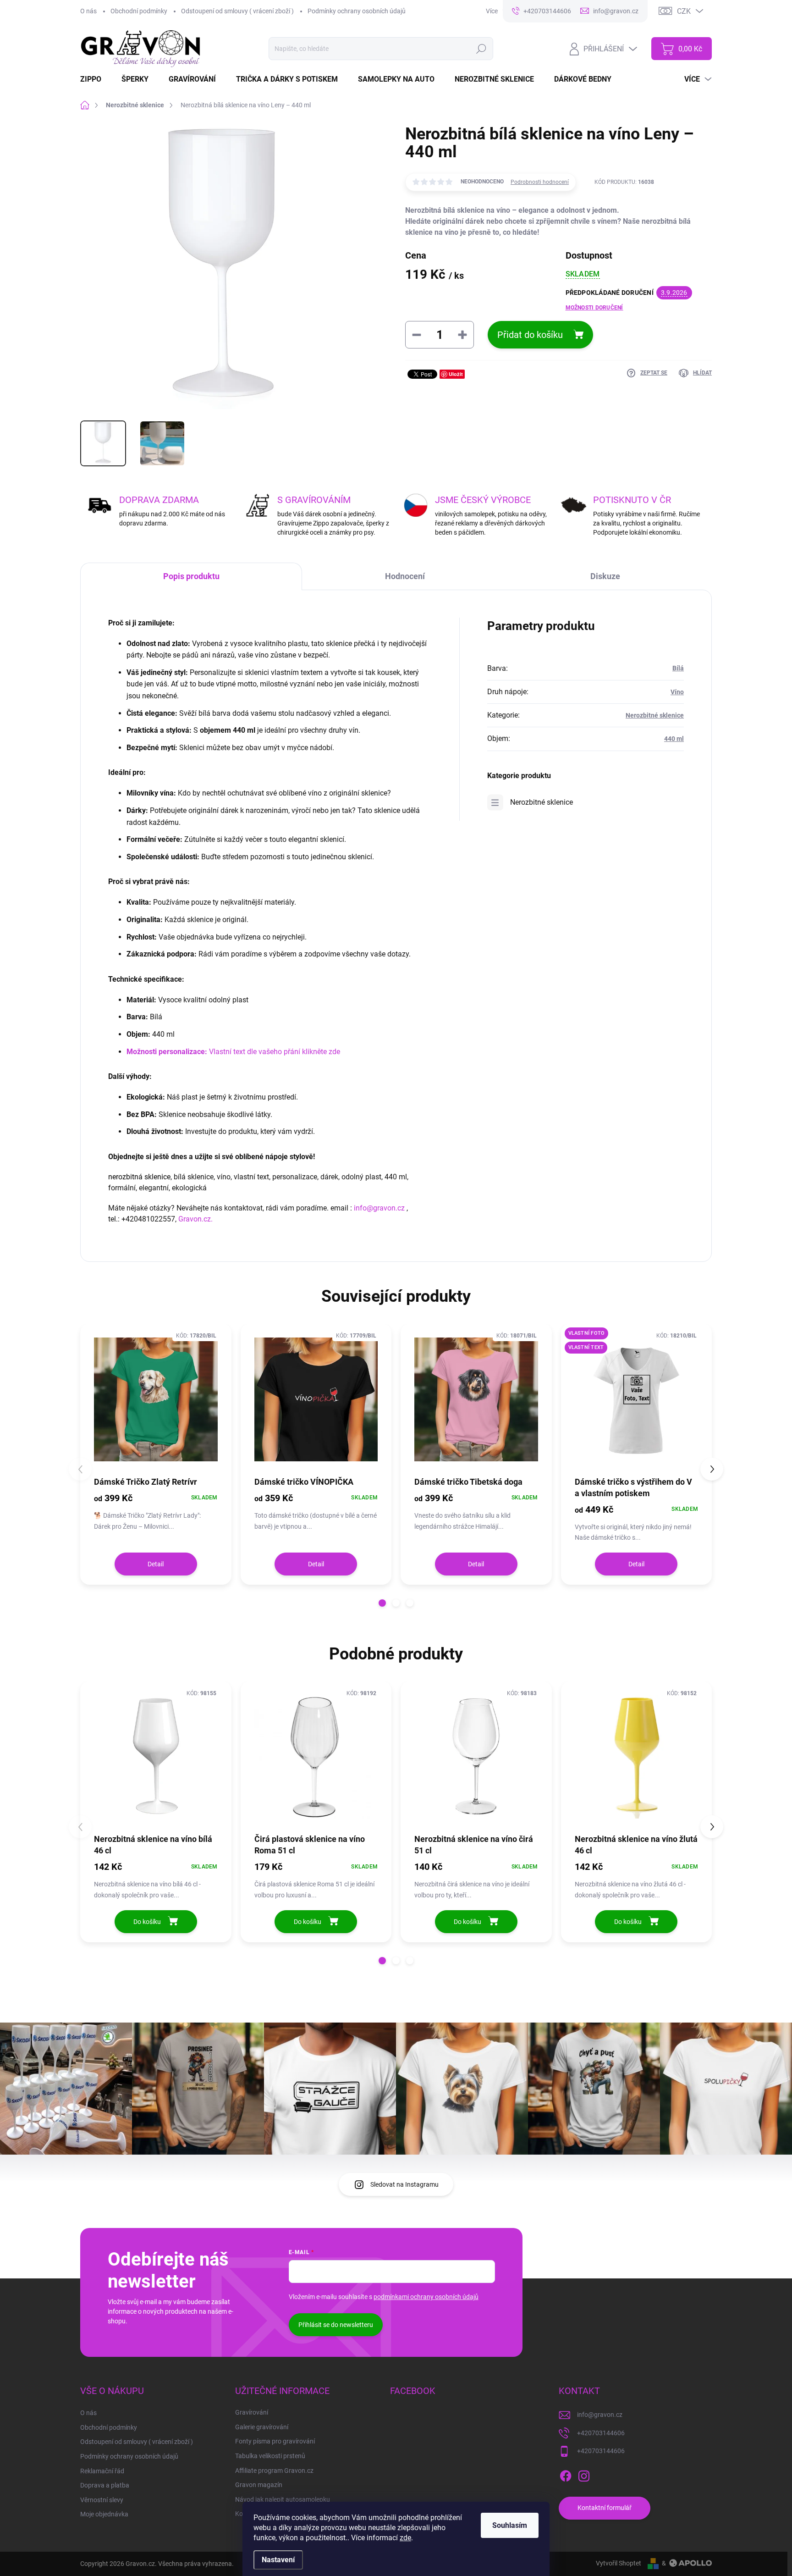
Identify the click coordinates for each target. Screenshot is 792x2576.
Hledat (481, 49)
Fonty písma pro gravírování (275, 2441)
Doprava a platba (105, 2485)
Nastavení (278, 2560)
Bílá (678, 668)
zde (405, 2538)
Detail (156, 1564)
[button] (382, 1603)
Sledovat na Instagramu (404, 2184)
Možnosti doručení (594, 308)
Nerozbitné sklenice (655, 715)
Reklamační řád (102, 2471)
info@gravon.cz (379, 1208)
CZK (684, 11)
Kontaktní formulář (605, 2508)
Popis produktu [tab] (191, 576)
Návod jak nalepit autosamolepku (283, 2499)
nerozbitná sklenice (139, 1177)
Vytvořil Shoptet (619, 2563)
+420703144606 (601, 2433)
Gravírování (252, 2412)
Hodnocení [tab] (405, 576)
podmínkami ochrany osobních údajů (426, 2297)
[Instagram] (584, 2474)
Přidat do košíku (530, 335)
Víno (677, 692)
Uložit (456, 374)
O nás (88, 11)
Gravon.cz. (195, 1219)
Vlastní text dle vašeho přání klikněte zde (233, 1052)
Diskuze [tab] (605, 576)
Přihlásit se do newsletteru (336, 2325)
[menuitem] (96, 79)
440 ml (674, 739)
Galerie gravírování (262, 2427)
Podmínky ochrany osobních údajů (357, 11)
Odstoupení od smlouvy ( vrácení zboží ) (237, 11)
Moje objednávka (104, 2514)
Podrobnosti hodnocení (540, 182)
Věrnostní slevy (102, 2500)
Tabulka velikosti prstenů (270, 2456)
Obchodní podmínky (139, 11)
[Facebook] (566, 2474)
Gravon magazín (259, 2485)
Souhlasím (510, 2525)
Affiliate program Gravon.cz (274, 2471)
